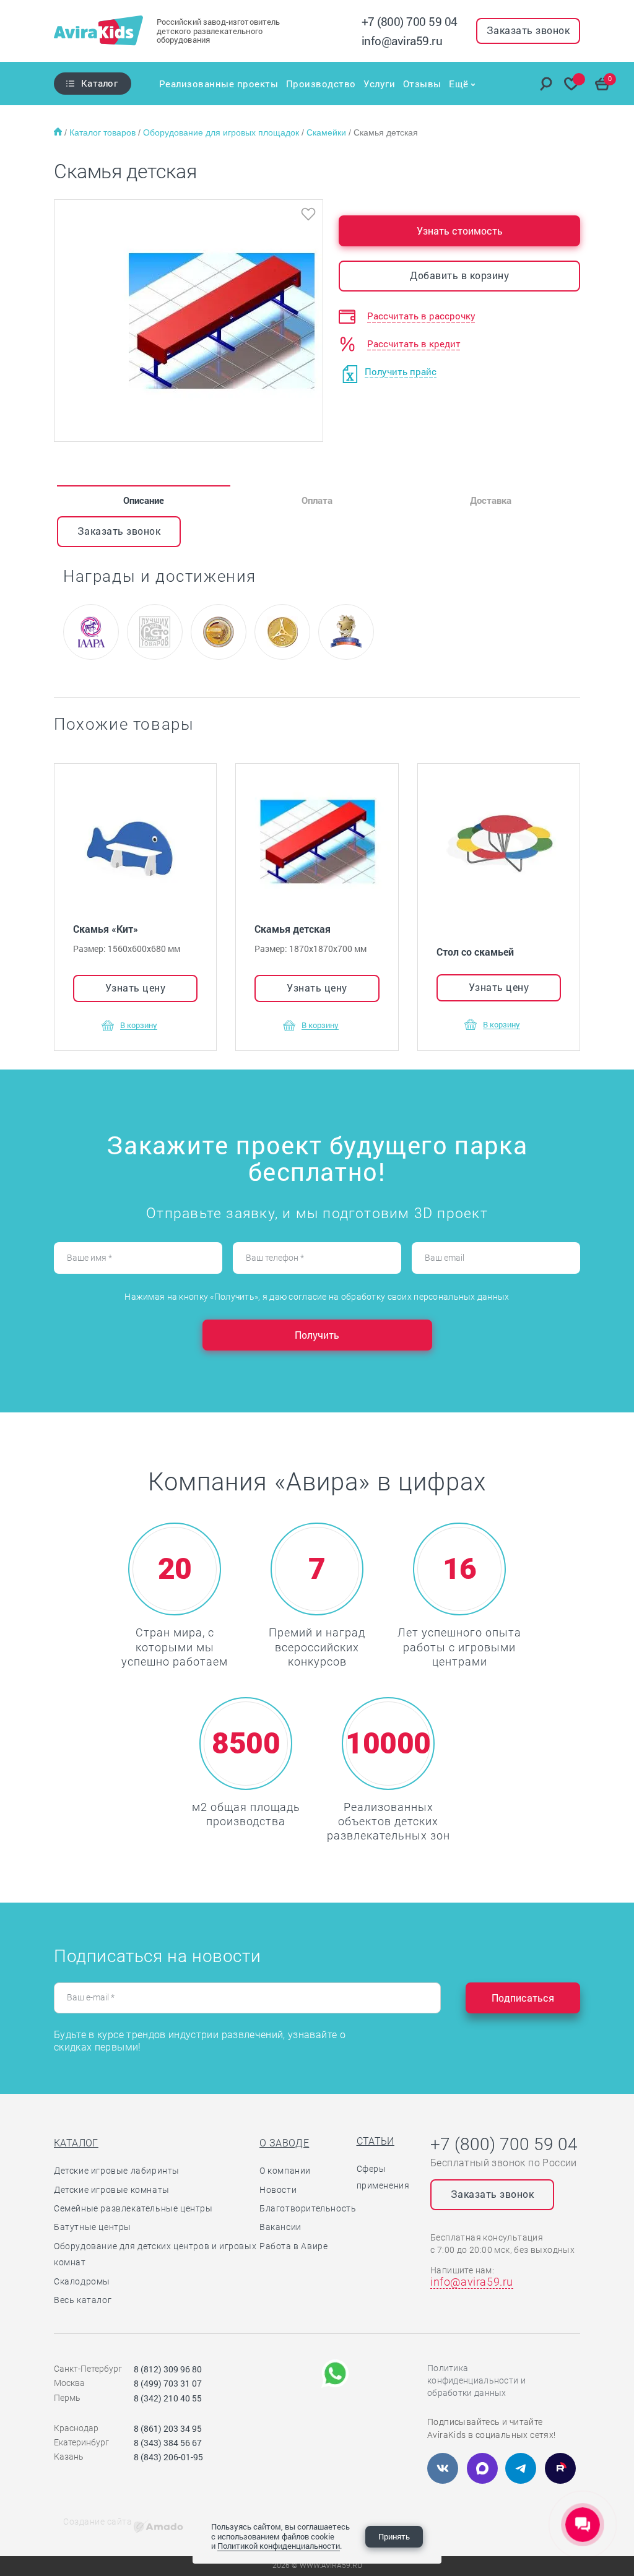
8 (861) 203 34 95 (168, 2428)
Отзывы (422, 84)
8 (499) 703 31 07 (168, 2383)
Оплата (317, 500)
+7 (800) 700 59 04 (410, 21)
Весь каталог (83, 2300)
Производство (321, 84)
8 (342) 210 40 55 (168, 2398)
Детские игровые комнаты (112, 2190)
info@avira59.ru (402, 41)
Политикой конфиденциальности (279, 2546)
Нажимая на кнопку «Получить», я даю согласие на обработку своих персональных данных (317, 1297)
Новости (278, 2190)
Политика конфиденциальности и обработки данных (476, 2380)
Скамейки (328, 132)
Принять (394, 2536)
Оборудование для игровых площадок (222, 132)
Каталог (99, 83)
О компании (285, 2171)
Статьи (376, 2141)
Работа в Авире (293, 2246)
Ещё (459, 84)
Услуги (379, 84)
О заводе (284, 2143)
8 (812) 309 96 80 (168, 2369)
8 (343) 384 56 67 (168, 2443)
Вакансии (280, 2227)
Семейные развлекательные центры (133, 2208)
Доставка (491, 500)
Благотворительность (308, 2208)
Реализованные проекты (219, 84)
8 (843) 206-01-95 (168, 2457)
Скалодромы (82, 2281)
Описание (144, 500)
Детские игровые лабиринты (117, 2171)
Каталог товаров (104, 132)
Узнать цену (136, 988)
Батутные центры (93, 2227)
